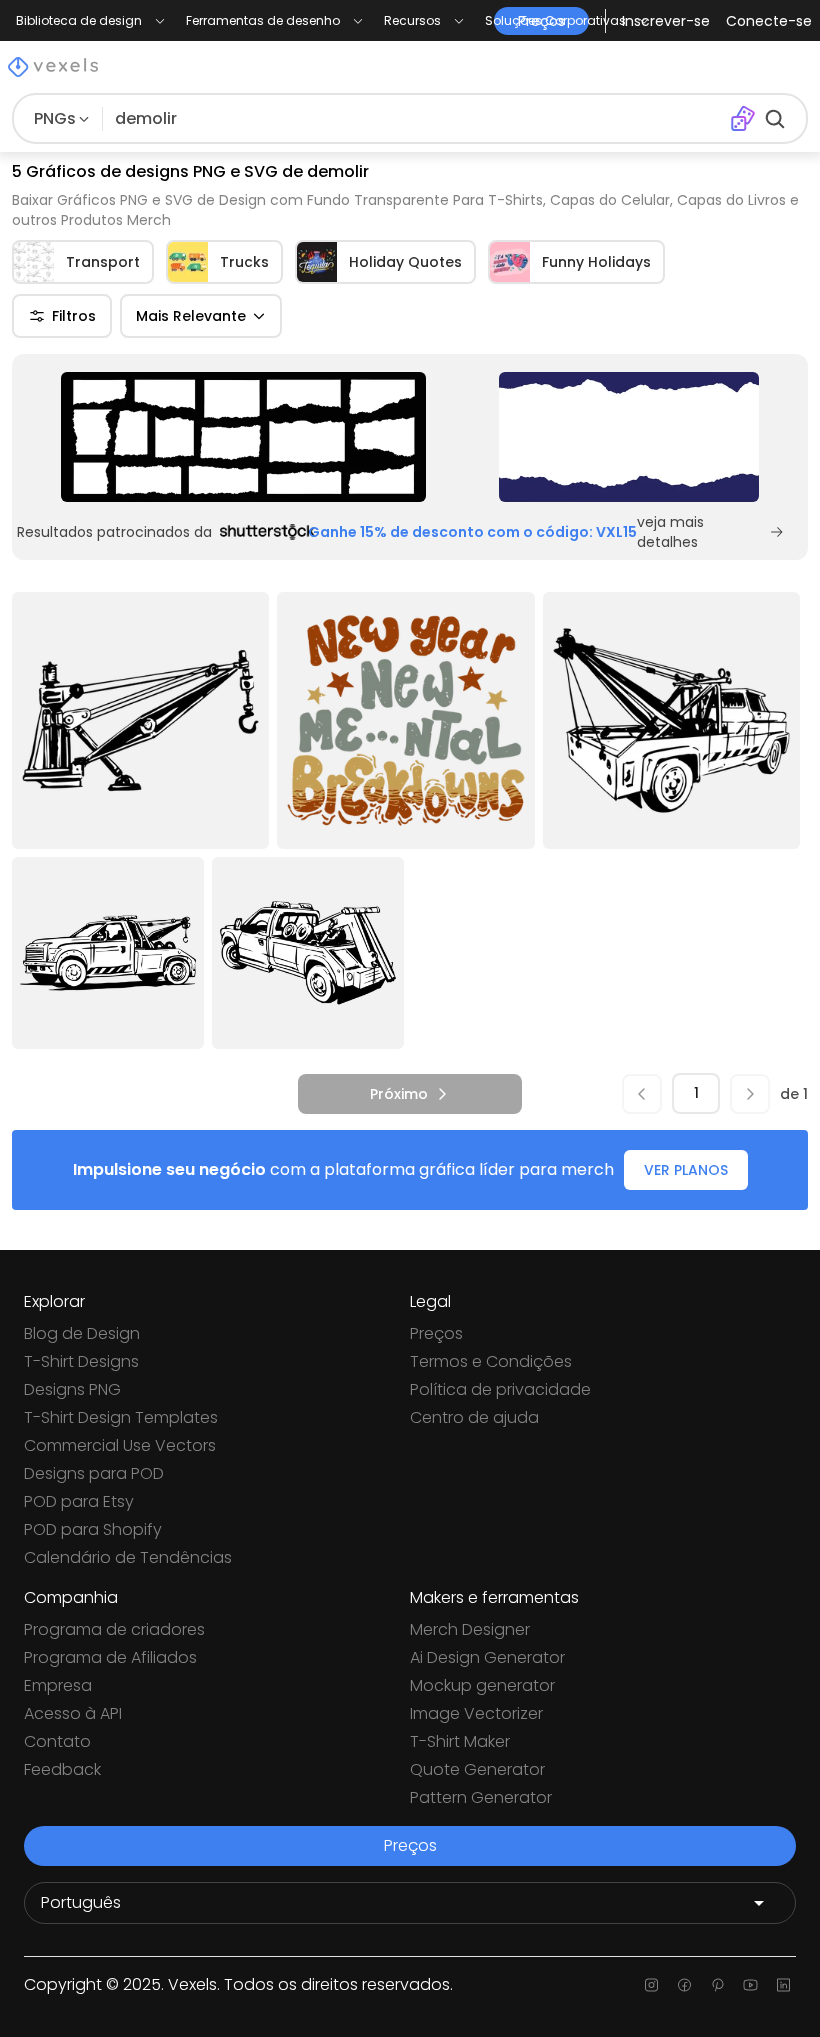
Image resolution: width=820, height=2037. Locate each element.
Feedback (62, 1769)
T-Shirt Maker (460, 1741)
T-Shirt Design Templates (121, 1417)
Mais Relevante (191, 316)
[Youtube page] (750, 1985)
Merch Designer (470, 1629)
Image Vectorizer (476, 1713)
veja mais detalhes (670, 532)
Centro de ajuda (474, 1417)
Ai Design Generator (487, 1657)
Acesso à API (73, 1713)
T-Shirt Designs (81, 1361)
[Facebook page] (684, 1985)
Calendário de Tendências (128, 1557)
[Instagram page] (651, 1985)
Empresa (58, 1685)
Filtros (74, 316)
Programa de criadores (114, 1629)
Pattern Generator (481, 1797)
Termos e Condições (491, 1361)
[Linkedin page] (783, 1985)
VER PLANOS (686, 1170)
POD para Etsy (79, 1501)
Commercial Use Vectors (120, 1445)
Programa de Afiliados (110, 1657)
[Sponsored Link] (243, 437)
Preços (436, 1333)
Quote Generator (477, 1769)
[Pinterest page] (717, 1985)
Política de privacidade (500, 1389)
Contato (57, 1741)
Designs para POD (94, 1473)
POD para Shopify (93, 1529)
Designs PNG (72, 1389)
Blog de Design (82, 1333)
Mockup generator (482, 1685)
